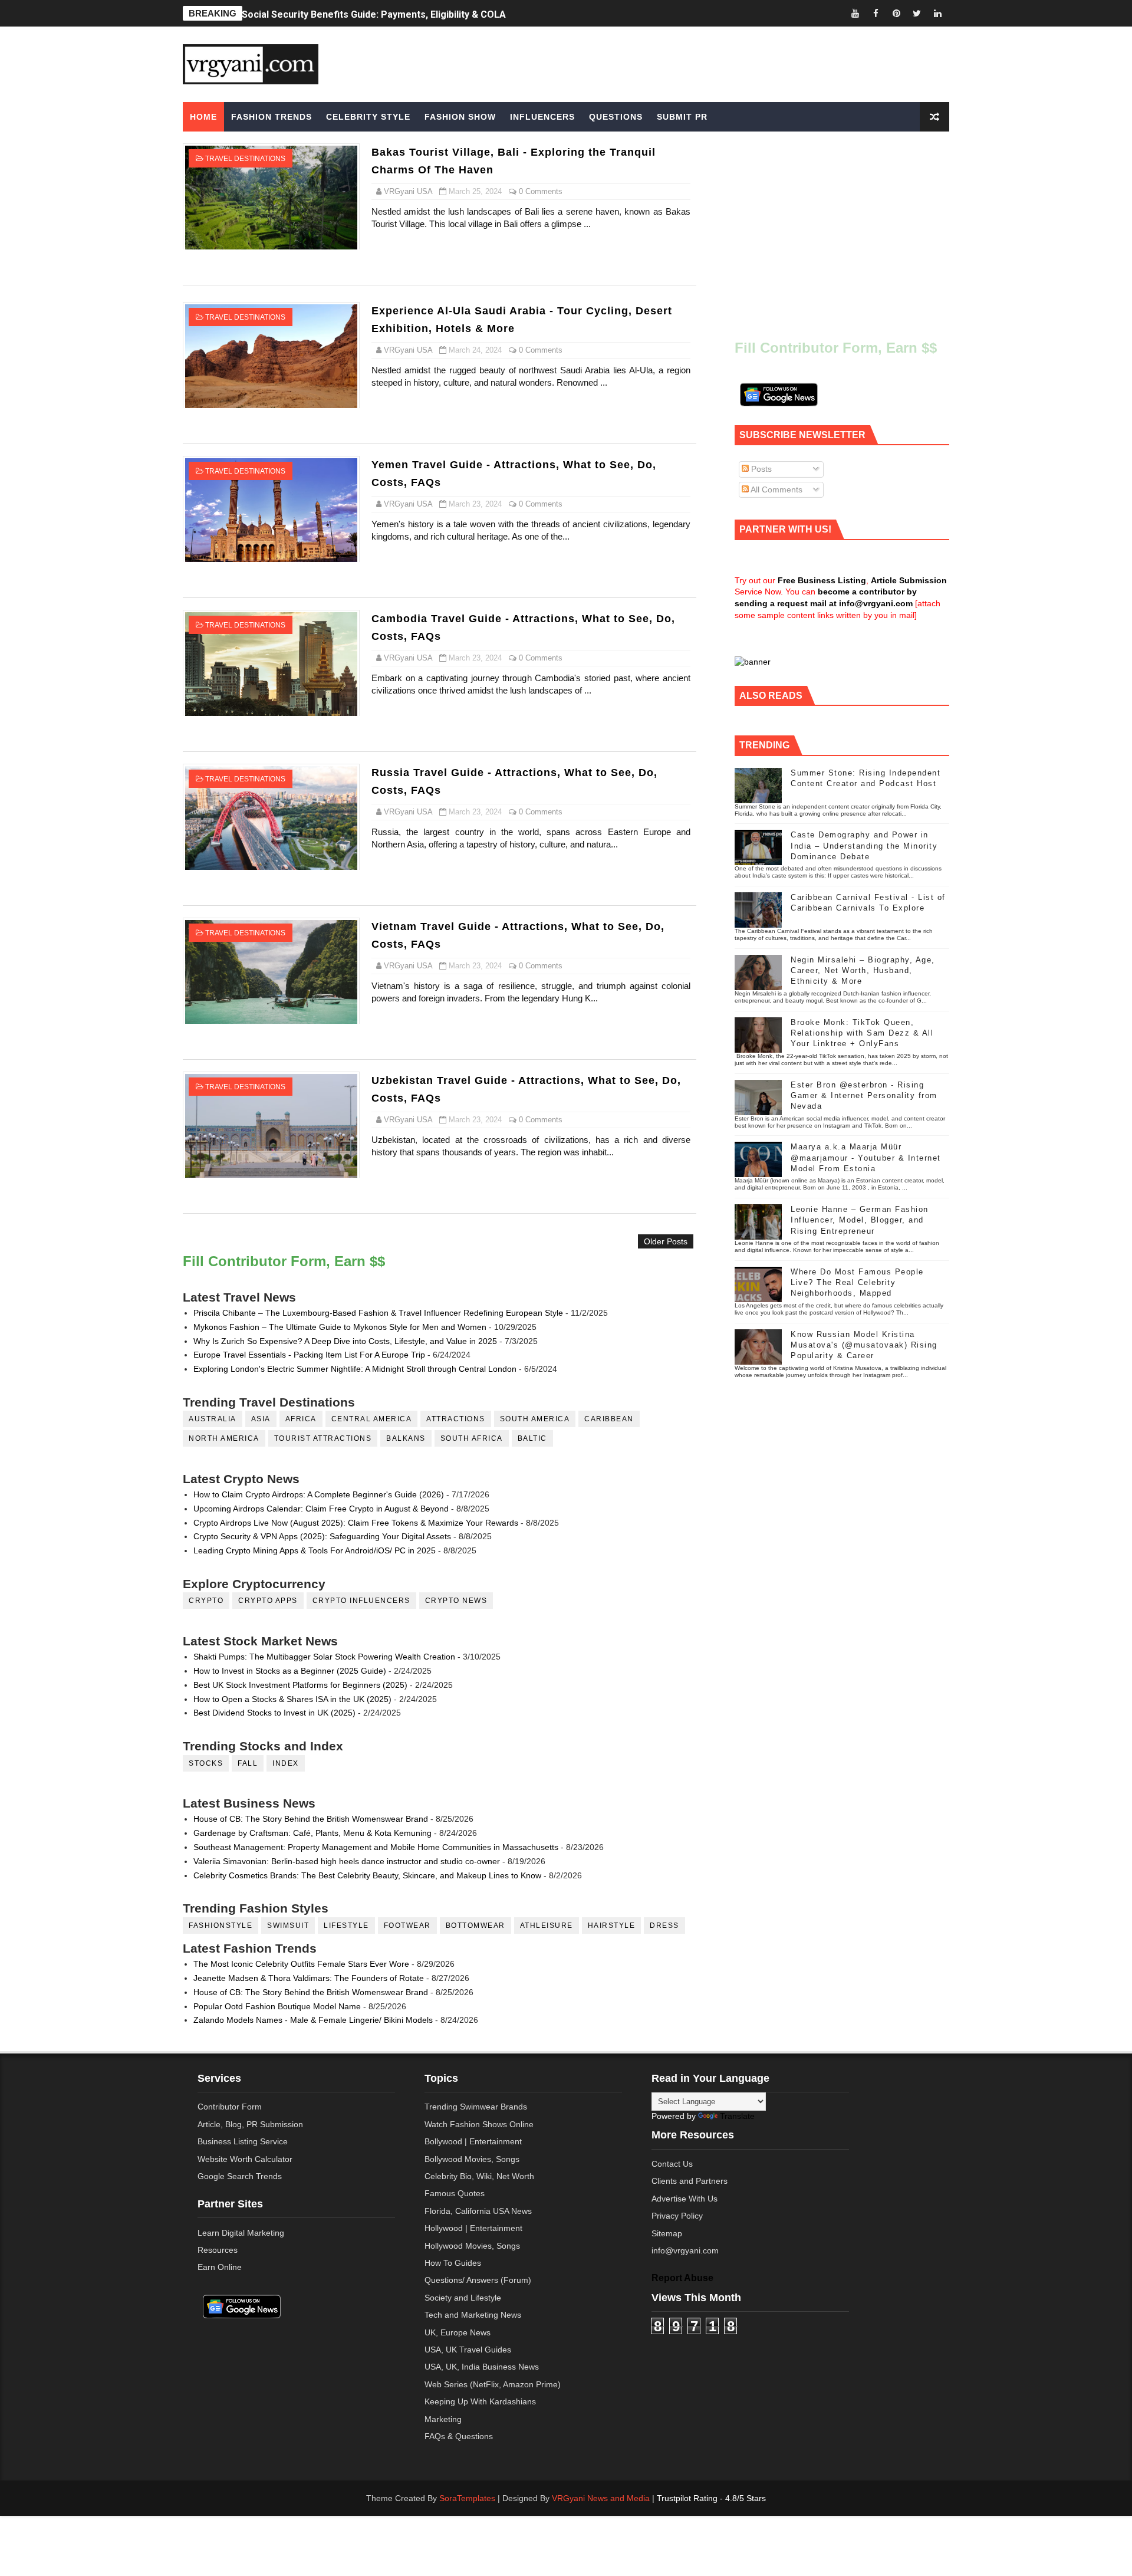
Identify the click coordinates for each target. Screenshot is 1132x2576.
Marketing (443, 2419)
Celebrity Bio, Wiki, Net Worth (479, 2176)
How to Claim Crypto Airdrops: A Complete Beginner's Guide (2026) (319, 1494)
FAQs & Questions (459, 2436)
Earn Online (220, 2267)
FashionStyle (221, 1926)
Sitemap (667, 2233)
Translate (737, 2116)
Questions (616, 117)
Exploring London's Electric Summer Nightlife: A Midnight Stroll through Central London (355, 1369)
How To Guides (453, 2263)
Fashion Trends (272, 117)
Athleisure (547, 1926)
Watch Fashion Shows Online (479, 2124)
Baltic (532, 1438)
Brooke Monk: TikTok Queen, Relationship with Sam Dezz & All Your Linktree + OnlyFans (862, 1033)
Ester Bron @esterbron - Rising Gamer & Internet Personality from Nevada (864, 1095)
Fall (248, 1763)
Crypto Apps (268, 1601)
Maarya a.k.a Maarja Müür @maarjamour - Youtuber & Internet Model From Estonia (866, 1157)
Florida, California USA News (478, 2211)
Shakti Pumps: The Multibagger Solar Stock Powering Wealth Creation (324, 1657)
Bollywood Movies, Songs (472, 2159)
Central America (372, 1419)
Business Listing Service (243, 2141)
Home (203, 117)
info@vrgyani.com (685, 2250)
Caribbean (609, 1419)
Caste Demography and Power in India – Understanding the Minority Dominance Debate (864, 845)
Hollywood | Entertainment (473, 2228)
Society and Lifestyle (463, 2298)
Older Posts (666, 1241)
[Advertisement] (657, 63)
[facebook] (876, 13)
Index (286, 1763)
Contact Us (672, 2164)
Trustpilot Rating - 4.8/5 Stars (711, 2498)
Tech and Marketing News (473, 2315)
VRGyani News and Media (601, 2498)
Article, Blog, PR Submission (250, 2124)
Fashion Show (460, 117)
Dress (664, 1926)
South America (535, 1419)
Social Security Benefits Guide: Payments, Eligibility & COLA (374, 13)
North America (224, 1438)
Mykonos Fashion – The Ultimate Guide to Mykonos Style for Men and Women (340, 1327)
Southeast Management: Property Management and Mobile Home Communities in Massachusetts (376, 1847)
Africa (301, 1419)
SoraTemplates (467, 2498)
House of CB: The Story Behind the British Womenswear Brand (311, 1819)
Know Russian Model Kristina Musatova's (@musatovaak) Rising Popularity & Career (864, 1345)
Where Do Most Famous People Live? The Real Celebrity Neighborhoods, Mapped (857, 1282)
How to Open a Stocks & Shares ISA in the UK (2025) (292, 1699)
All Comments (776, 489)
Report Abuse (682, 2278)
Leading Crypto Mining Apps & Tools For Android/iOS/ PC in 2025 (315, 1550)
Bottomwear (475, 1926)
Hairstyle (612, 1926)
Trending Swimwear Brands (476, 2107)
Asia (261, 1419)
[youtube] (855, 13)
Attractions (456, 1419)
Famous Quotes (455, 2193)
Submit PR (682, 117)
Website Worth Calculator (245, 2159)
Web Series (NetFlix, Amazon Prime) (493, 2384)
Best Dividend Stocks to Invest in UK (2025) (274, 1713)
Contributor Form (230, 2107)
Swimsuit (288, 1926)
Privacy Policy (677, 2216)
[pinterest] (896, 13)
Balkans (406, 1438)
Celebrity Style (368, 117)
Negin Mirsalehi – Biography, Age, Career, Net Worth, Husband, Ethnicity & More (863, 970)
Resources (218, 2250)
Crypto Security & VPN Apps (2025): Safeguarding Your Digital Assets (322, 1536)
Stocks (206, 1763)
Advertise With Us (685, 2199)
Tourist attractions (323, 1438)
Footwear (407, 1926)
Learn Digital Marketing (241, 2233)
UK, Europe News (458, 2332)
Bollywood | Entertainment (473, 2141)
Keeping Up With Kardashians (480, 2401)
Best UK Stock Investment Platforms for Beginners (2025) (300, 1685)
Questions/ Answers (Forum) (478, 2280)
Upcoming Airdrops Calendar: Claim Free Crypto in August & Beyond (321, 1509)
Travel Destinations (245, 159)
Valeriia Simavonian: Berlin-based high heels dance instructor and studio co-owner (347, 1861)
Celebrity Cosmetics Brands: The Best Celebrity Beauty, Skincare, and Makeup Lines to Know (367, 1875)
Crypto (206, 1601)
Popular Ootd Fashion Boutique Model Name (277, 2006)
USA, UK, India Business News (482, 2367)
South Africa (472, 1438)
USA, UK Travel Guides (468, 2350)
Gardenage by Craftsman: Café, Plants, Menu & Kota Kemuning (312, 1833)
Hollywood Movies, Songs (472, 2246)
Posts (760, 469)
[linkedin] (937, 13)
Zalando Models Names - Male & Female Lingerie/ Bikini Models (313, 2020)
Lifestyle (346, 1926)
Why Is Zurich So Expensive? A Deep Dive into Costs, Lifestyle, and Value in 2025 (345, 1341)
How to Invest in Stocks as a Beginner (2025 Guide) (290, 1671)
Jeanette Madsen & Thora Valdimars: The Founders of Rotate (309, 1978)
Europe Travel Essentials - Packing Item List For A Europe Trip (309, 1355)
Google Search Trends (240, 2176)
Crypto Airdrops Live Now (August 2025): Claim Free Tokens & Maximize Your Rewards (356, 1523)
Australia (213, 1419)
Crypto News (456, 1601)
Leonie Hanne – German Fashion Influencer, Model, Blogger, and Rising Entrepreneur (860, 1220)
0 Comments (541, 191)
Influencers (542, 117)
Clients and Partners (690, 2181)
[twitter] (917, 13)
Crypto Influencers (361, 1601)
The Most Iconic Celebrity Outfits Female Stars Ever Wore (301, 1964)
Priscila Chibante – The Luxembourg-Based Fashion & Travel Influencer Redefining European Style (378, 1313)
